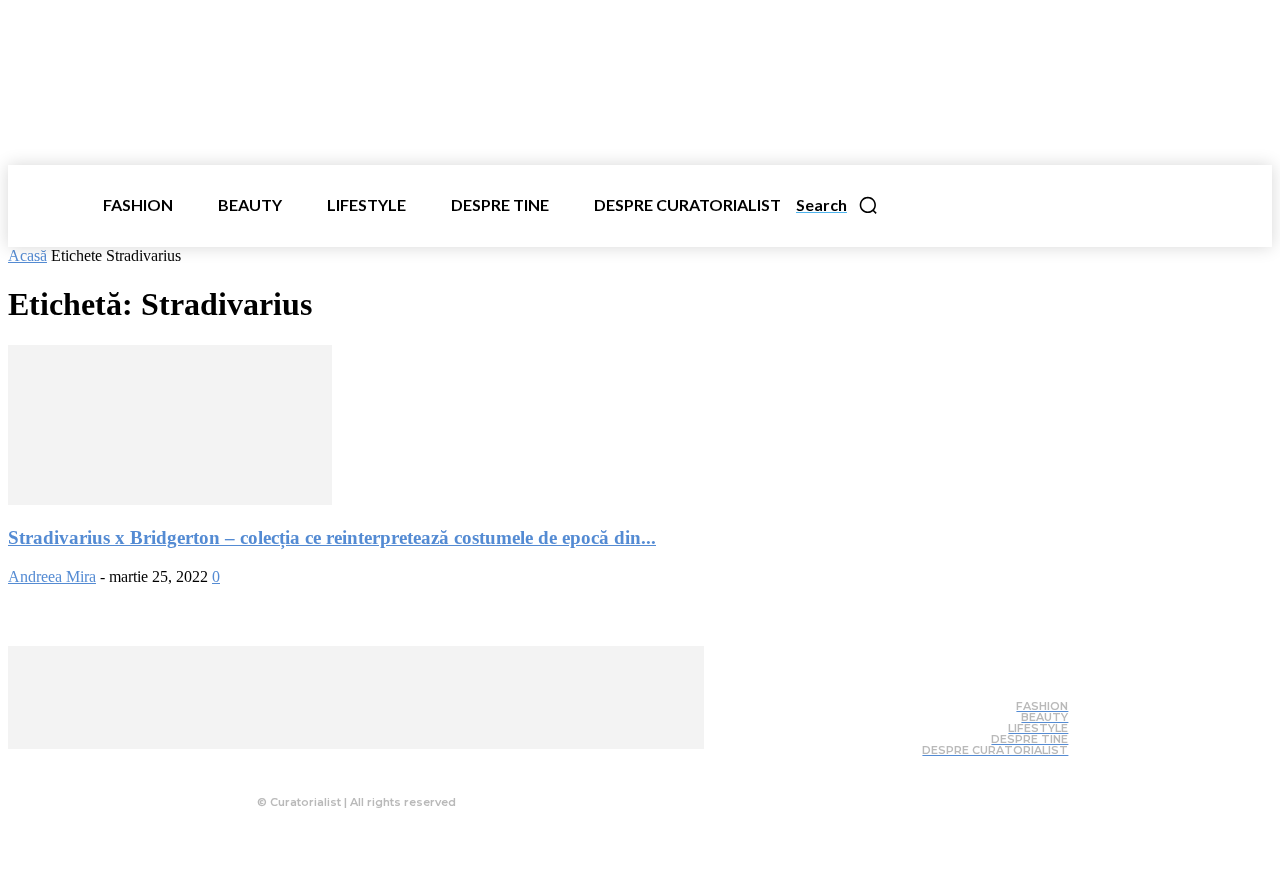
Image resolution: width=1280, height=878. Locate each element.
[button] (837, 205)
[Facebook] (309, 764)
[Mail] (389, 764)
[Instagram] (349, 764)
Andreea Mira (52, 576)
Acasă (27, 255)
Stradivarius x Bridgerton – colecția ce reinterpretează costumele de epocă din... (332, 537)
